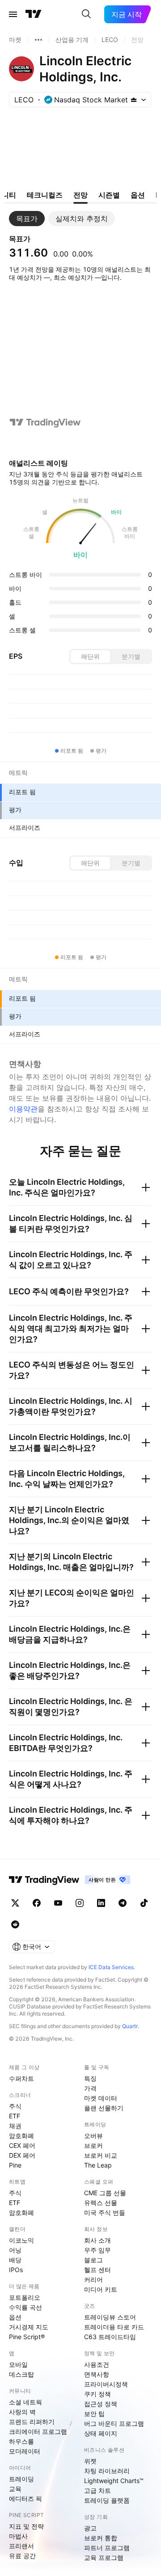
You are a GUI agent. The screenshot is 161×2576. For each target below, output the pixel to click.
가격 (90, 2088)
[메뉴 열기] (13, 14)
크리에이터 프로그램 (38, 2431)
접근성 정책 (101, 2404)
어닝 (15, 2250)
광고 (90, 2528)
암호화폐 (21, 2136)
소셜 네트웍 (25, 2402)
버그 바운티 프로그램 (114, 2423)
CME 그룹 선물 (105, 2193)
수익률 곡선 (25, 2307)
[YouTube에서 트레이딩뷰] (58, 1903)
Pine (15, 2165)
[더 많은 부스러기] (38, 40)
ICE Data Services (111, 1967)
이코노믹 (21, 2240)
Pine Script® (27, 2337)
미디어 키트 (101, 2289)
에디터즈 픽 (25, 2498)
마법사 (18, 2536)
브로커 (93, 2145)
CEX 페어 (22, 2145)
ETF (15, 2116)
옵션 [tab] (138, 195)
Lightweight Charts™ (114, 2481)
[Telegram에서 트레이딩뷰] (123, 1903)
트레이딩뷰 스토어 (110, 2317)
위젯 (90, 2461)
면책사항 (97, 2374)
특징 (90, 2078)
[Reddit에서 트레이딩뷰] (15, 1924)
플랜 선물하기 (104, 2108)
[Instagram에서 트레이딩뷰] (80, 1903)
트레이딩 (21, 2479)
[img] (134, 100)
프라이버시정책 (106, 2384)
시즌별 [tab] (109, 195)
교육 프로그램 (104, 2557)
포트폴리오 (25, 2297)
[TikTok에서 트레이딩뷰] (144, 1903)
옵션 (15, 2317)
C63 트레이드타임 (110, 2337)
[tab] (27, 219)
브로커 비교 (101, 2155)
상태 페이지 (101, 2433)
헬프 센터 (97, 2270)
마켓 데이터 (101, 2098)
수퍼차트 (21, 2078)
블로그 (93, 2260)
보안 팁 (94, 2414)
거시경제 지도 (29, 2327)
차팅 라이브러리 (107, 2471)
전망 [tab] (80, 195)
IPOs (16, 2270)
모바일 (18, 2364)
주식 (15, 2106)
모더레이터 (25, 2451)
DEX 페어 (22, 2155)
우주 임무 (97, 2250)
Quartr (130, 2026)
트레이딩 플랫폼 (107, 2500)
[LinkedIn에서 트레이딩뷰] (101, 1903)
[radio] (90, 657)
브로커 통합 (101, 2538)
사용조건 (97, 2364)
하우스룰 (21, 2441)
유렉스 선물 (101, 2203)
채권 (15, 2126)
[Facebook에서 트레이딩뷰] (37, 1903)
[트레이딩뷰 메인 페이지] (34, 14)
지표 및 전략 (26, 2526)
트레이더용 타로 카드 (114, 2327)
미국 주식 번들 (105, 2212)
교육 (15, 2489)
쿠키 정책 (97, 2394)
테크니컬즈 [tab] (45, 195)
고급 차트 (97, 2490)
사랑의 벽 (22, 2412)
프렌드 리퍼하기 (32, 2422)
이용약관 (23, 1109)
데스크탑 (21, 2374)
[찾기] (86, 14)
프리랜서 (21, 2546)
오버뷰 (93, 2136)
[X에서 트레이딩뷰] (15, 1903)
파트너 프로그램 (107, 2548)
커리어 (93, 2279)
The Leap (98, 2165)
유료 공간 (22, 2556)
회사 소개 (97, 2240)
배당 (15, 2260)
